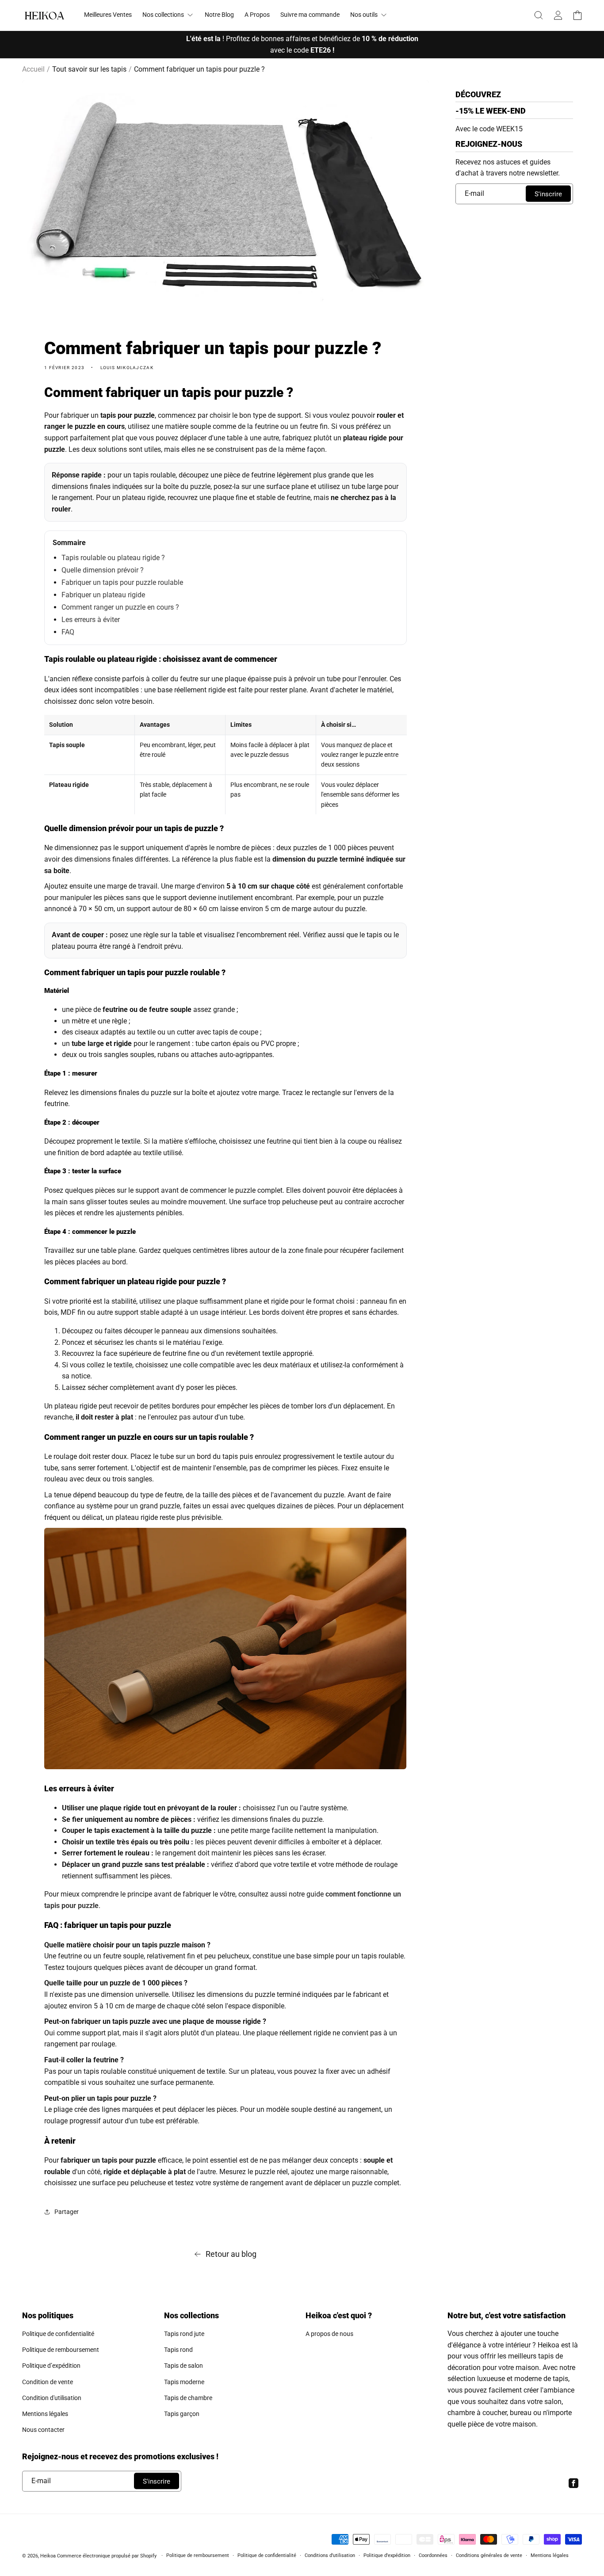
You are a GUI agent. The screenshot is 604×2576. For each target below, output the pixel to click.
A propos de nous (329, 2334)
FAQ (68, 632)
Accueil (33, 69)
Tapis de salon (183, 2366)
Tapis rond (178, 2350)
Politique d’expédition (51, 2366)
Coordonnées (433, 2555)
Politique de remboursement (61, 2350)
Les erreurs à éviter (91, 620)
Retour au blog (231, 2254)
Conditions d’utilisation (330, 2555)
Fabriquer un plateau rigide (103, 595)
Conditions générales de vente (489, 2555)
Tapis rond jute (184, 2334)
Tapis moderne (184, 2382)
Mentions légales (45, 2414)
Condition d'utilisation (52, 2398)
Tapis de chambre (188, 2398)
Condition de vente (48, 2382)
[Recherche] (539, 15)
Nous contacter (43, 2430)
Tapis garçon (182, 2414)
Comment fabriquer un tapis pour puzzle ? (199, 69)
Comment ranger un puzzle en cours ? (120, 607)
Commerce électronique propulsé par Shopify (107, 2556)
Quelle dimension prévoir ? (103, 570)
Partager (67, 2212)
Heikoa (48, 2556)
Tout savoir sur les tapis (89, 69)
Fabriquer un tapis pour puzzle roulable (122, 582)
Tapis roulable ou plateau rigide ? (113, 558)
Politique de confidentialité (58, 2334)
